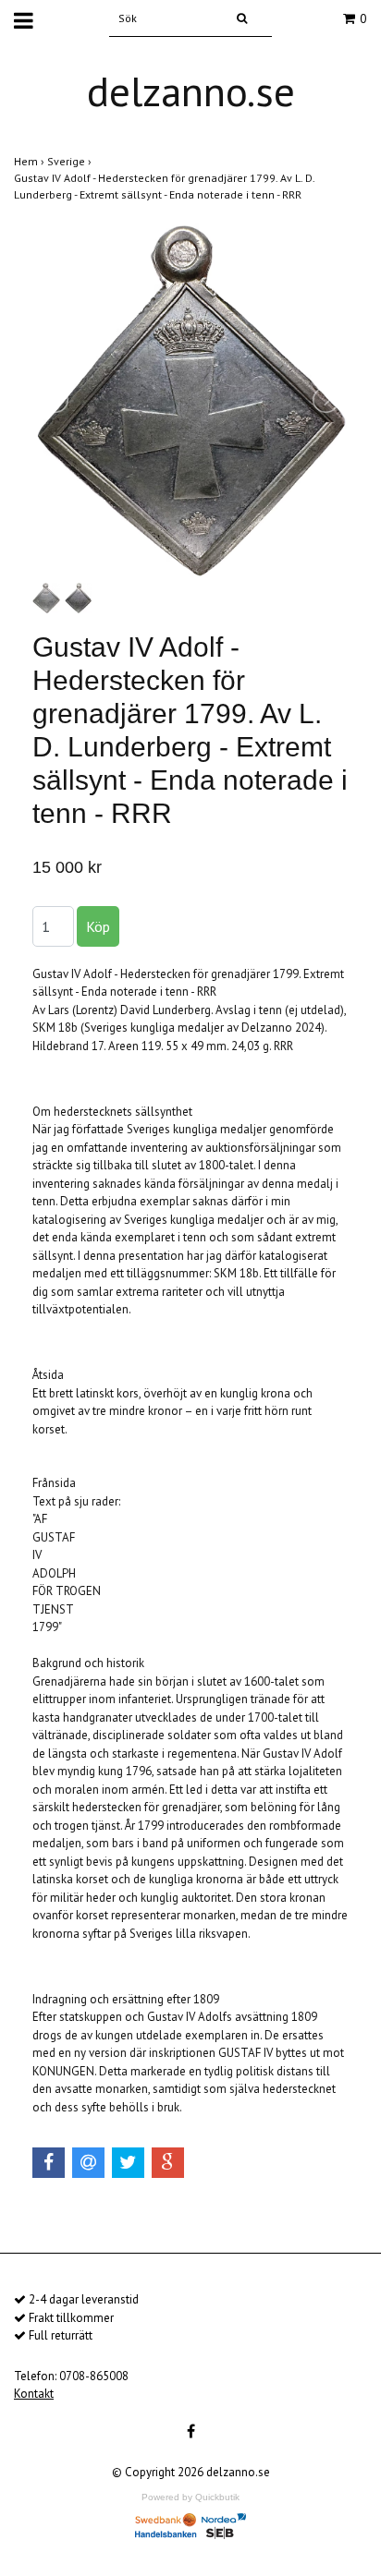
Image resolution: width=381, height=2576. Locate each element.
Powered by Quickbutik (190, 2497)
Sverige (71, 161)
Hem (31, 161)
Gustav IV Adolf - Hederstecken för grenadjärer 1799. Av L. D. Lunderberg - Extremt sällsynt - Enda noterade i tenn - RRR (164, 186)
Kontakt (34, 2394)
